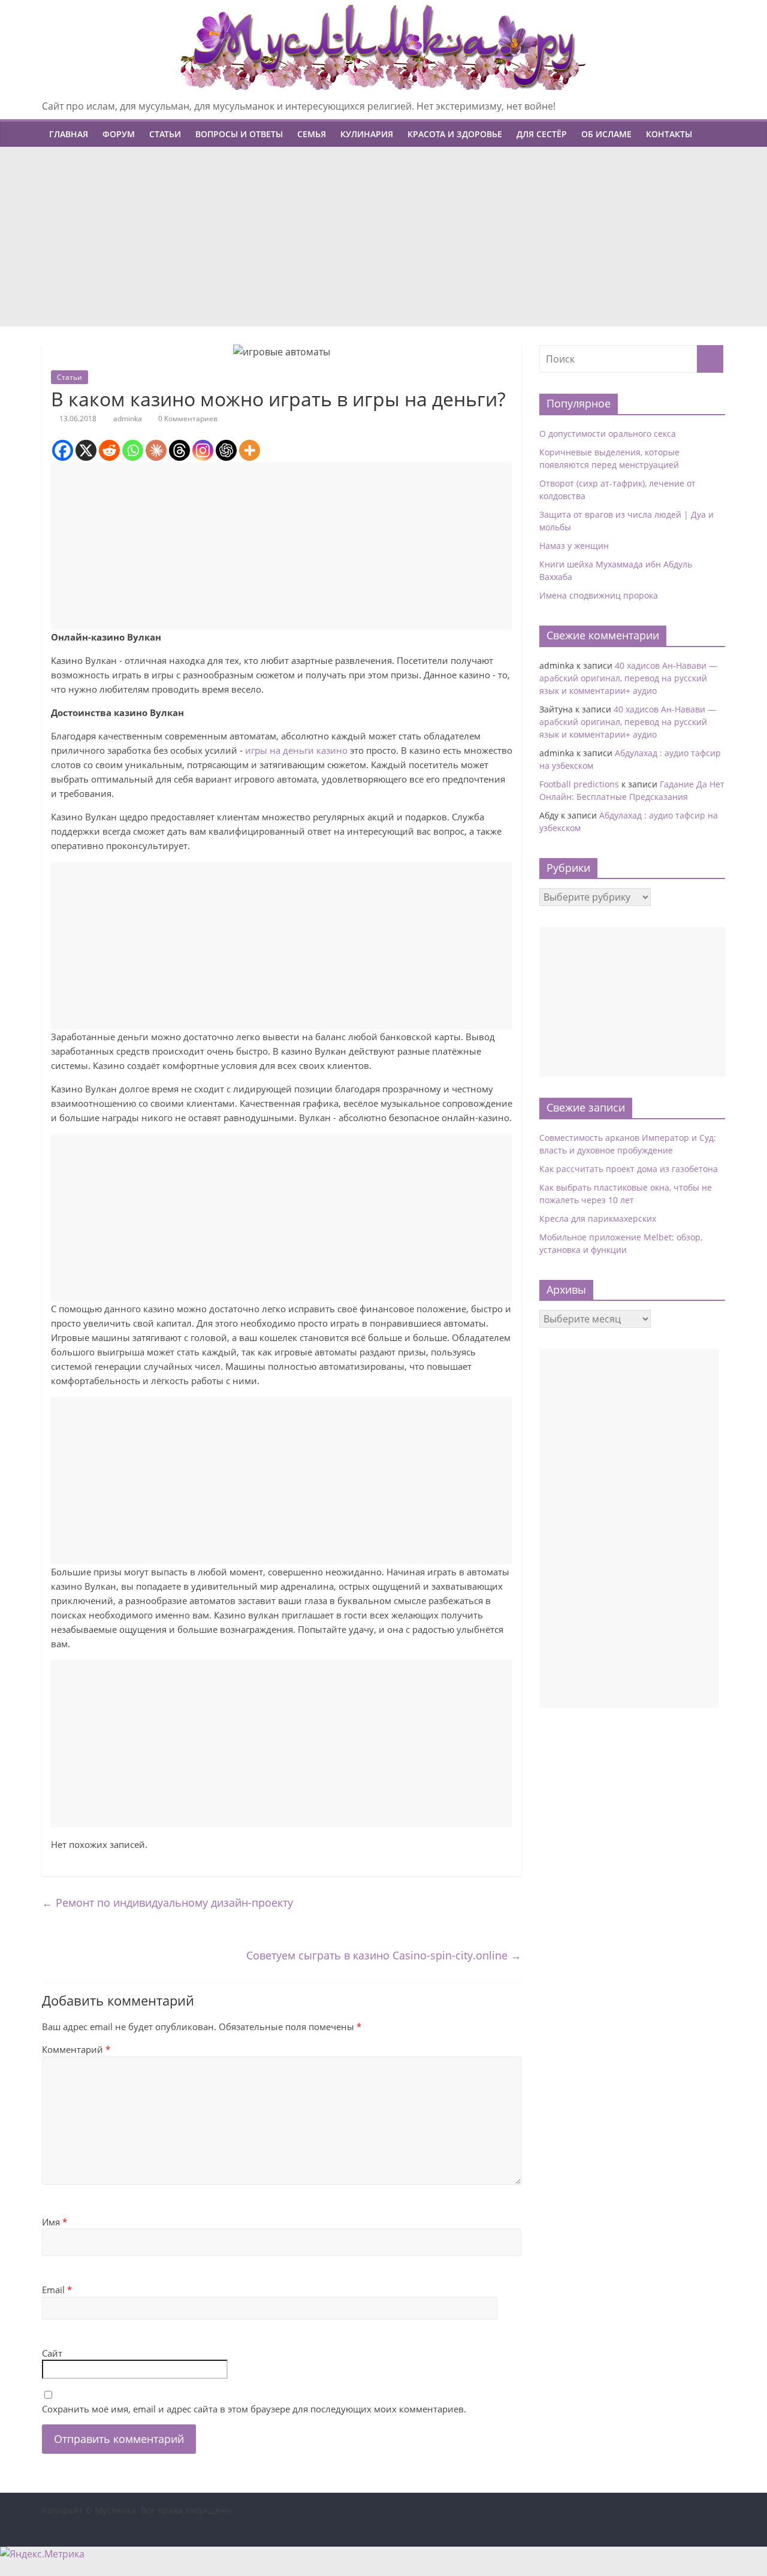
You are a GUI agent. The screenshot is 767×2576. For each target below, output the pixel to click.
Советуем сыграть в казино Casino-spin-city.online (384, 1955)
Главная (69, 134)
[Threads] (179, 450)
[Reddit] (109, 450)
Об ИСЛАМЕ (606, 134)
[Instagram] (203, 450)
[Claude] (156, 450)
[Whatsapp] (133, 450)
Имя (55, 2222)
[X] (86, 450)
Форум (119, 134)
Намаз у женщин (574, 546)
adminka (128, 419)
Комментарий (76, 2049)
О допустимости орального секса (608, 434)
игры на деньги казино (296, 750)
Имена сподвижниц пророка (599, 595)
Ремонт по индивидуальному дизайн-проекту (167, 1902)
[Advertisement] (383, 237)
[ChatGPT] (226, 450)
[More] (250, 450)
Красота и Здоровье (455, 134)
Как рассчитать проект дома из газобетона (629, 1169)
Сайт (52, 2353)
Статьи (165, 134)
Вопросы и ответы (239, 134)
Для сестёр (542, 134)
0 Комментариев (187, 419)
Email (57, 2290)
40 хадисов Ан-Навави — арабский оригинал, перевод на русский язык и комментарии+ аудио (628, 678)
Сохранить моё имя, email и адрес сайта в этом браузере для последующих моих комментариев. (254, 2409)
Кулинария (367, 134)
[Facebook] (63, 450)
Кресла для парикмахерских (598, 1218)
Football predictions (579, 784)
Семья (312, 134)
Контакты (669, 134)
